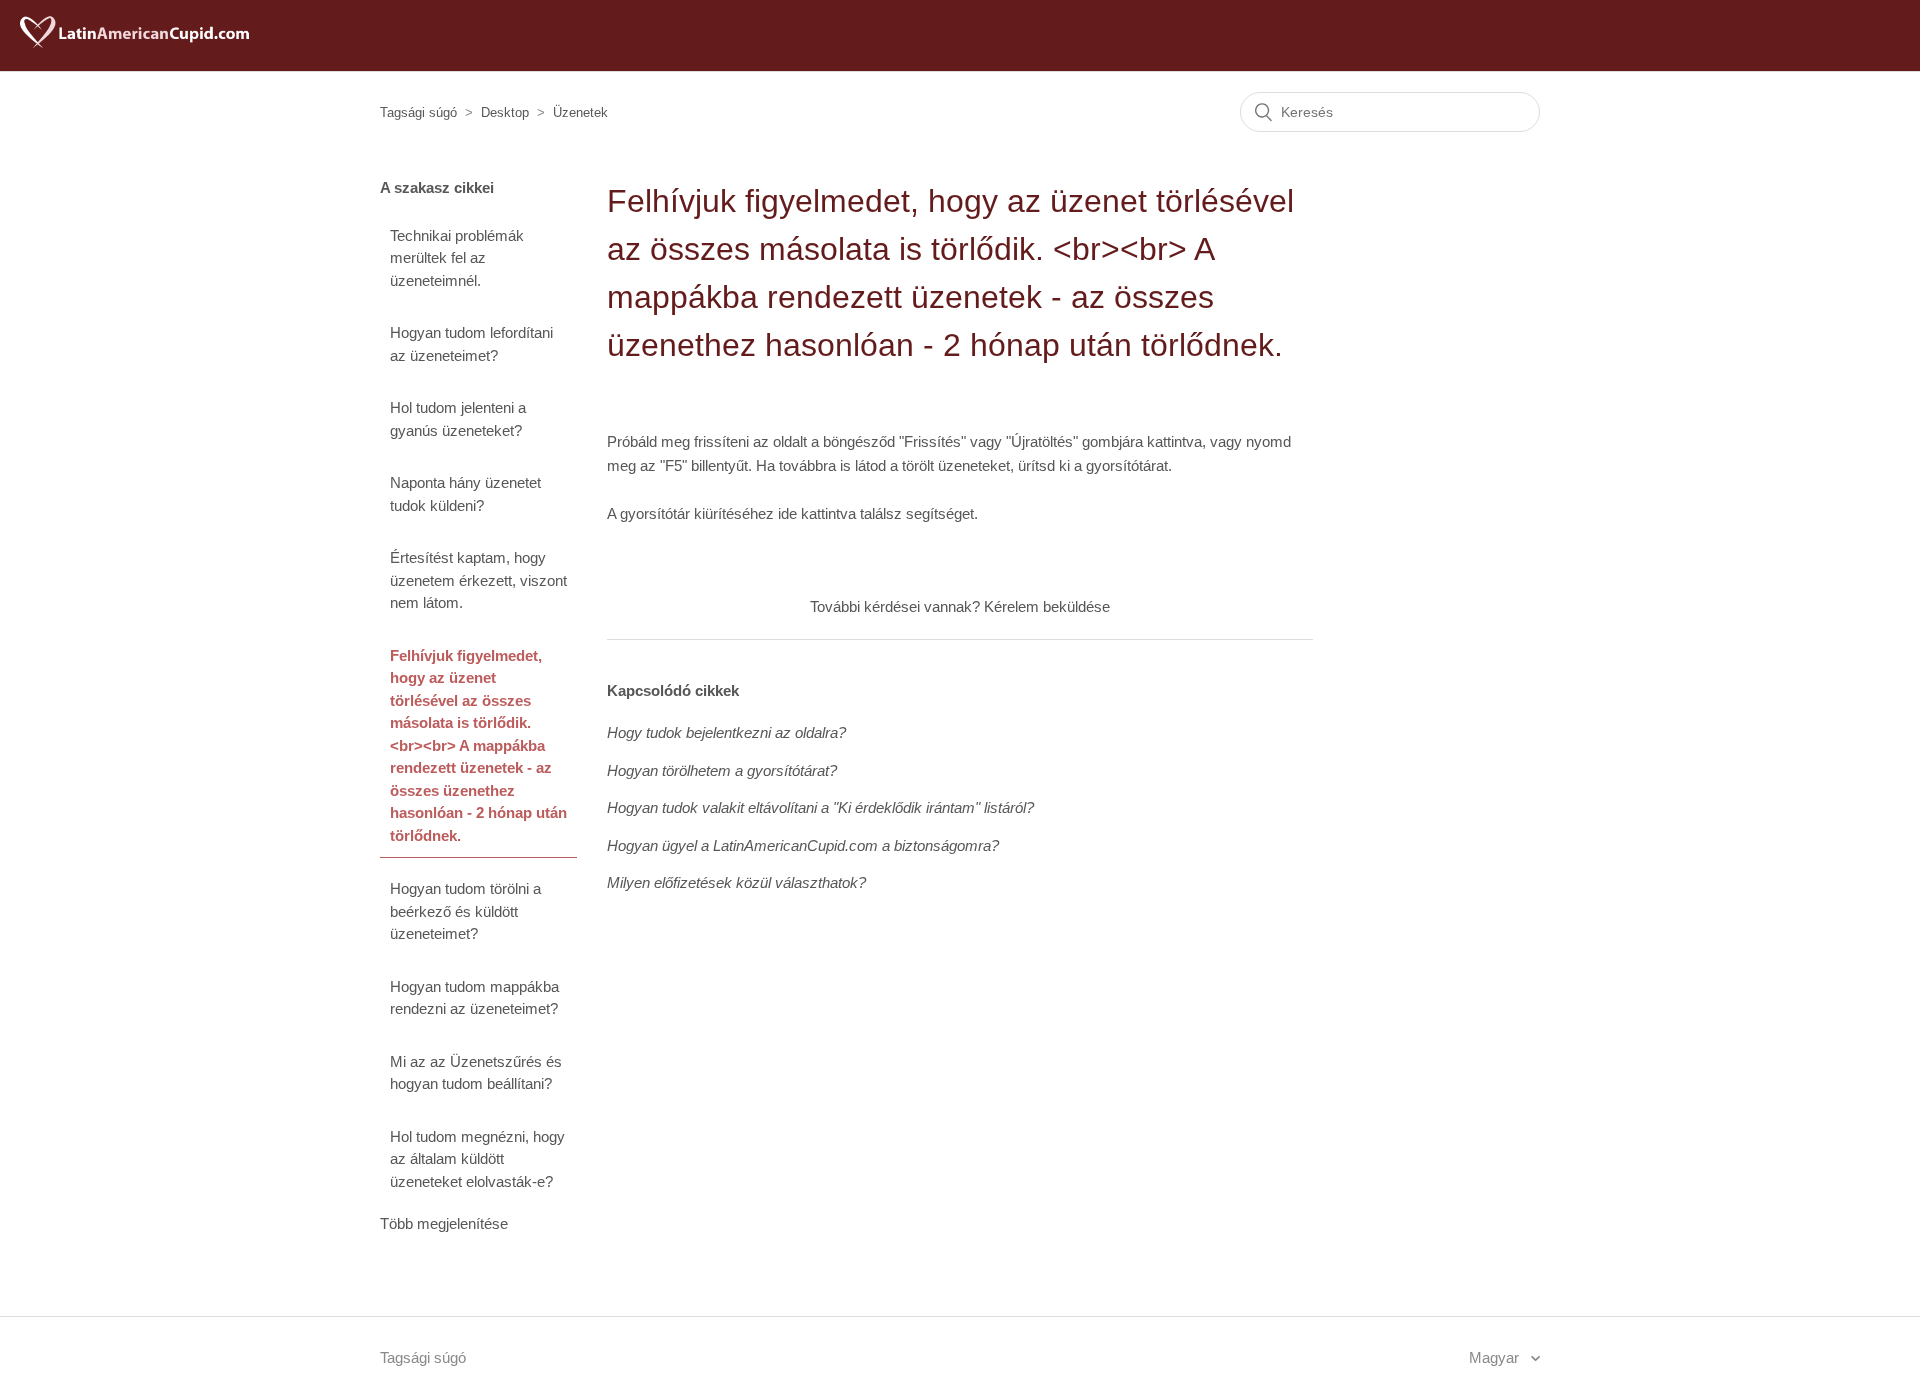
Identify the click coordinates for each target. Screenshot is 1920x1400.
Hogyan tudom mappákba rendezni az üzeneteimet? (474, 998)
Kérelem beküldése (1047, 606)
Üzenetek (580, 112)
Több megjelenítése (444, 1223)
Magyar (1496, 1357)
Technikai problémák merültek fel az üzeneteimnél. (457, 258)
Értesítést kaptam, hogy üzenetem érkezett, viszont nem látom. (478, 580)
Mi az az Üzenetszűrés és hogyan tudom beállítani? (476, 1073)
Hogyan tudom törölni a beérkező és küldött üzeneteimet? (465, 911)
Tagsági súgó (418, 112)
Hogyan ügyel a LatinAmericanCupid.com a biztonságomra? (803, 845)
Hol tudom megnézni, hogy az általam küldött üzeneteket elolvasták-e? (477, 1159)
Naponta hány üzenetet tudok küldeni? (465, 494)
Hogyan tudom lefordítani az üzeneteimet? (471, 344)
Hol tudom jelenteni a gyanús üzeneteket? (458, 419)
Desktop (505, 112)
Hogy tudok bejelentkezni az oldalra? (726, 732)
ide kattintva (817, 513)
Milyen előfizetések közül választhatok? (736, 882)
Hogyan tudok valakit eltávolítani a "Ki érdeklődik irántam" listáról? (820, 807)
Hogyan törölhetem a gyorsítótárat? (722, 770)
